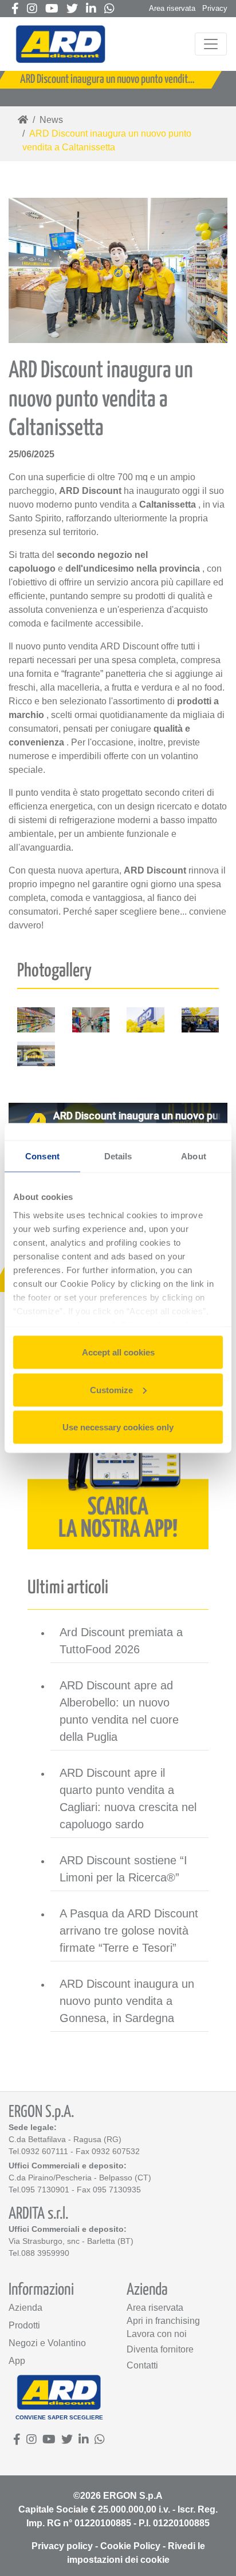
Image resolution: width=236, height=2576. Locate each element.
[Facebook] (15, 9)
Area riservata (172, 8)
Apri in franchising (163, 2321)
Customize (111, 1389)
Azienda (25, 2308)
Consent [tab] (42, 1156)
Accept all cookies (118, 1352)
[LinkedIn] (91, 9)
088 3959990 (45, 2253)
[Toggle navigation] (211, 44)
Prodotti (24, 2325)
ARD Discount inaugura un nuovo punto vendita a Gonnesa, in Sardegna (127, 2001)
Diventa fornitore (160, 2349)
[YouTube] (52, 9)
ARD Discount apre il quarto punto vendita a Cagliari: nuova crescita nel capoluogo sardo (128, 1799)
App (17, 2361)
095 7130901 (45, 2190)
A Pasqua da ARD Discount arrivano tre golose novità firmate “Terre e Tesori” (129, 1931)
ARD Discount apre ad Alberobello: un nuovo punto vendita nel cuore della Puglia (119, 1711)
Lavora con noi (157, 2334)
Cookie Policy (130, 2546)
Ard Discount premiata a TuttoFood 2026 (121, 1641)
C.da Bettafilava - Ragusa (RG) (65, 2139)
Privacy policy (62, 2546)
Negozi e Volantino (47, 2343)
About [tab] (194, 1156)
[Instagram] (32, 9)
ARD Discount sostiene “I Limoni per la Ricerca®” (123, 1869)
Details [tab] (118, 1156)
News (51, 120)
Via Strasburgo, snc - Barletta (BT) (71, 2241)
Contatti (142, 2365)
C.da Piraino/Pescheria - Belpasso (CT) (80, 2178)
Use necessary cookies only (118, 1427)
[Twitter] (72, 9)
